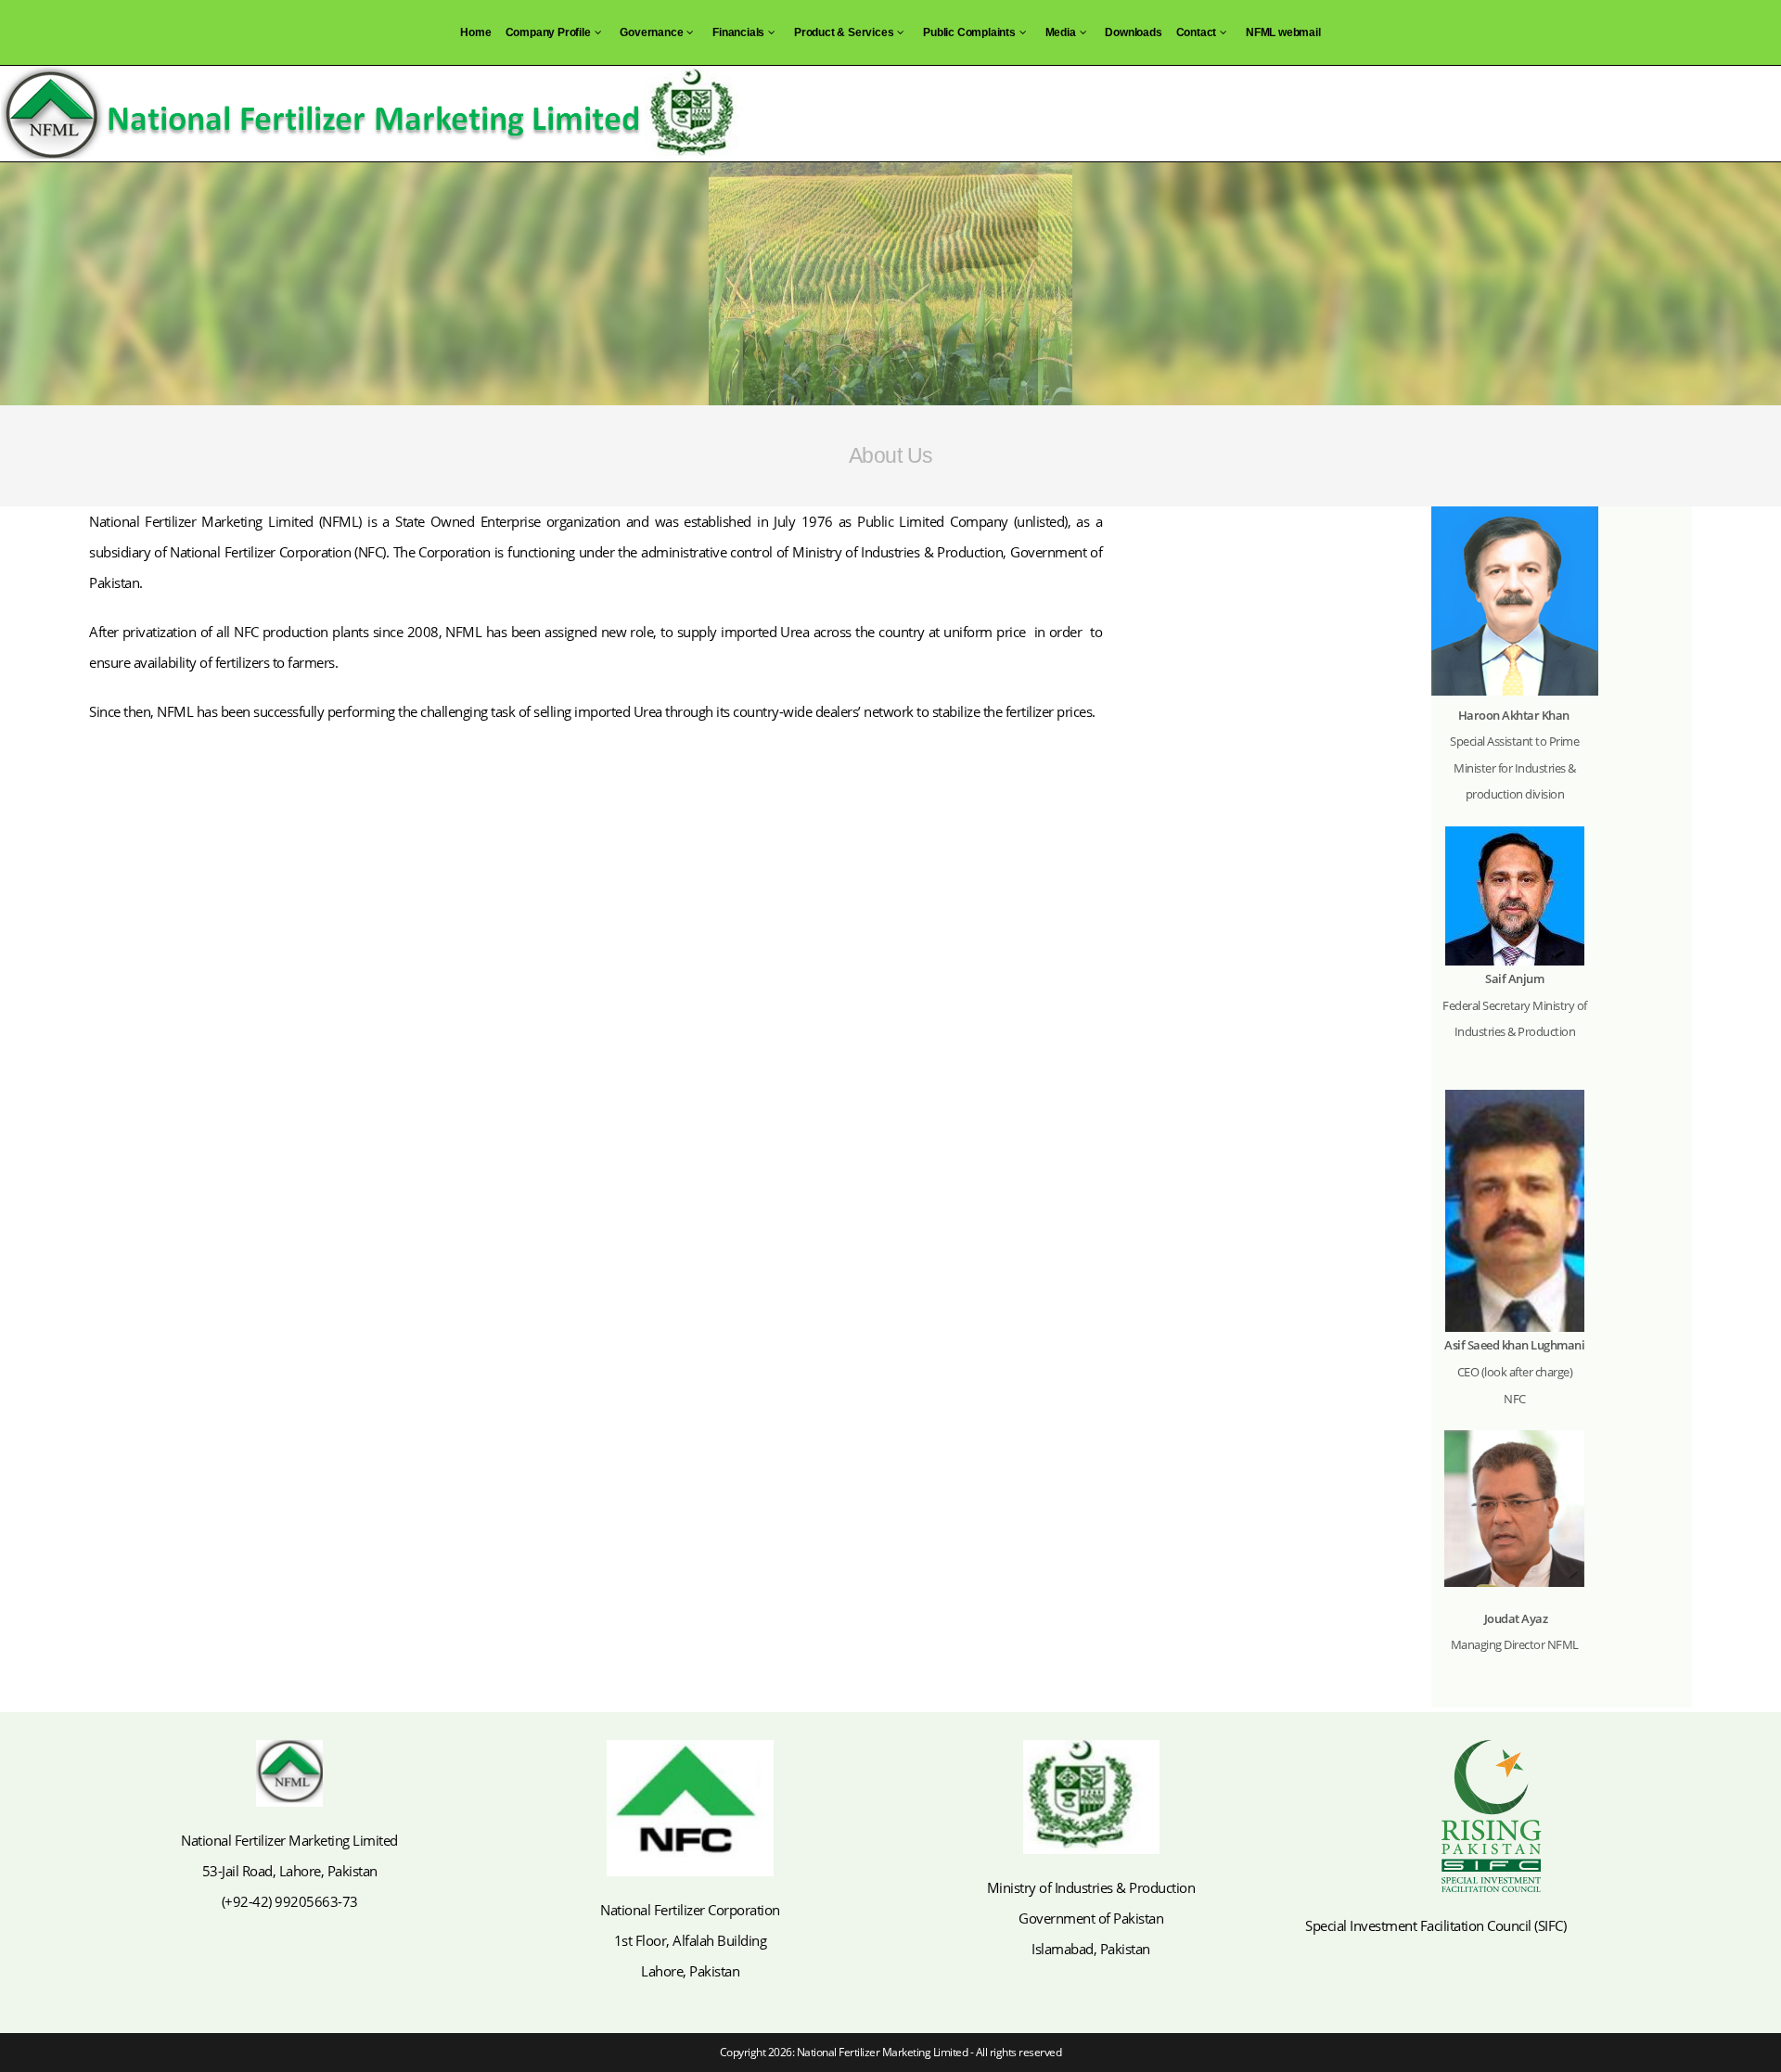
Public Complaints (969, 32)
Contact (1197, 32)
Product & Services (844, 32)
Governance (651, 32)
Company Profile (548, 32)
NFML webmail (1283, 32)
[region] (890, 284)
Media (1061, 32)
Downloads (1133, 32)
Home (475, 32)
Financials (738, 32)
